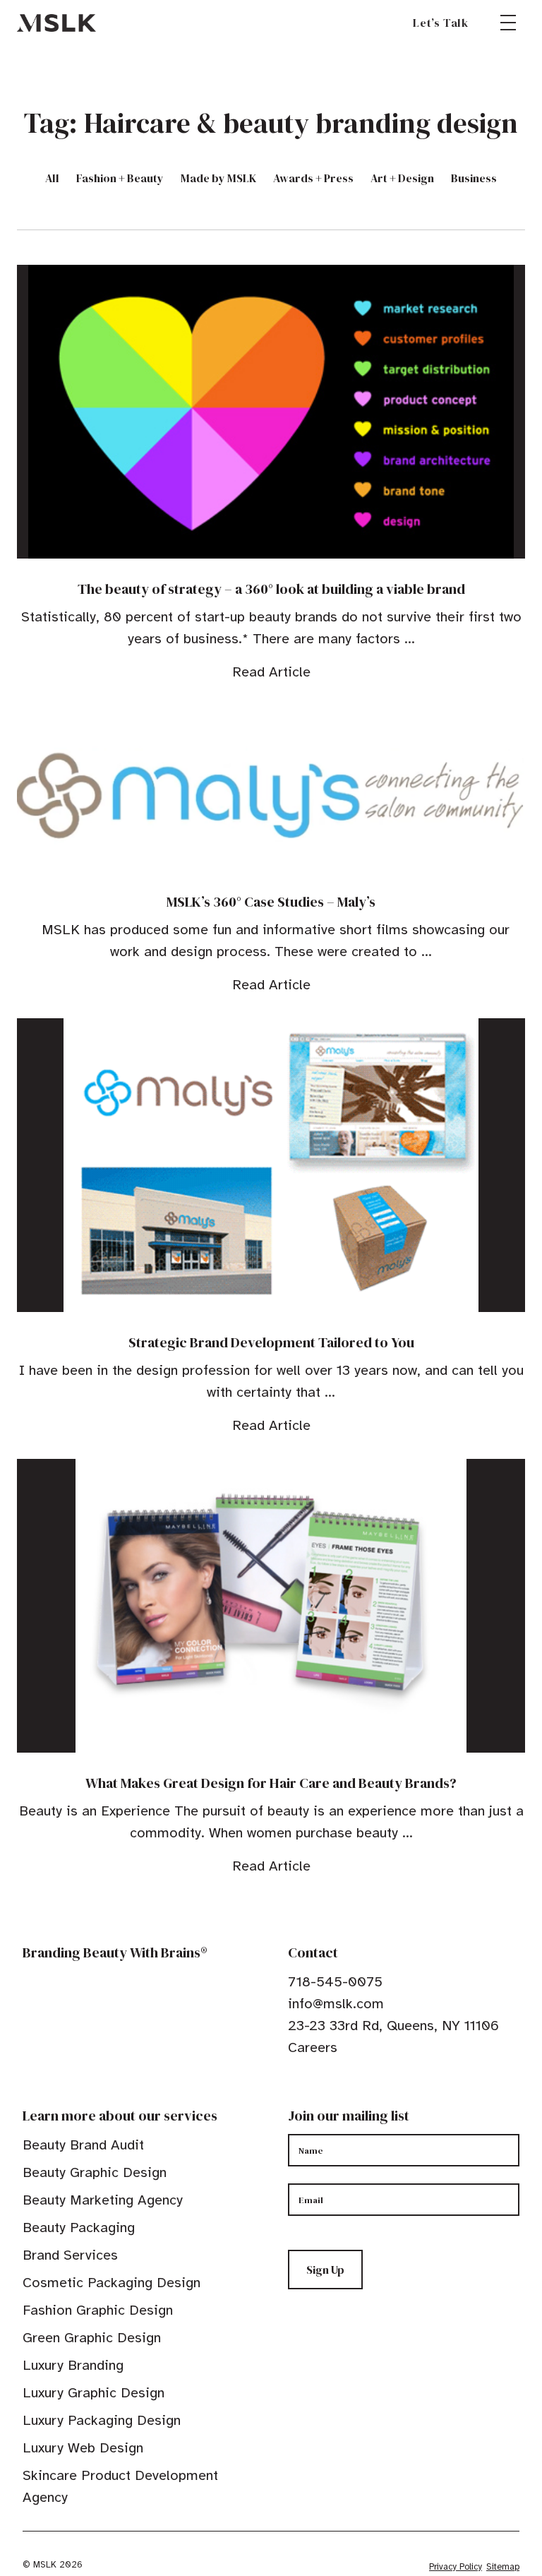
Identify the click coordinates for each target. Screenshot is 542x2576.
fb (294, 2091)
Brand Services (70, 2255)
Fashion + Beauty (120, 178)
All (52, 178)
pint (338, 2091)
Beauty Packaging (79, 2228)
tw (316, 2091)
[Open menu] (508, 23)
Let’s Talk (441, 23)
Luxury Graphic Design (94, 2393)
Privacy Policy (456, 2567)
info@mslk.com (336, 2004)
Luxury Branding (73, 2365)
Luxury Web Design (83, 2448)
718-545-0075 (335, 1982)
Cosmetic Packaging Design (112, 2283)
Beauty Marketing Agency (103, 2200)
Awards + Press (313, 178)
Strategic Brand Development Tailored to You (271, 1342)
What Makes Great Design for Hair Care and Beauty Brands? (271, 1783)
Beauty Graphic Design (95, 2172)
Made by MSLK (218, 178)
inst (360, 2091)
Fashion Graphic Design (98, 2310)
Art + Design (402, 178)
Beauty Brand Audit (83, 2145)
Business (474, 178)
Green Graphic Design (92, 2338)
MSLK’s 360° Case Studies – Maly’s (271, 902)
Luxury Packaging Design (102, 2420)
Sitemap (503, 2567)
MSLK (56, 23)
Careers (313, 2047)
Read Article (271, 672)
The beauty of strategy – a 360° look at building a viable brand (271, 589)
